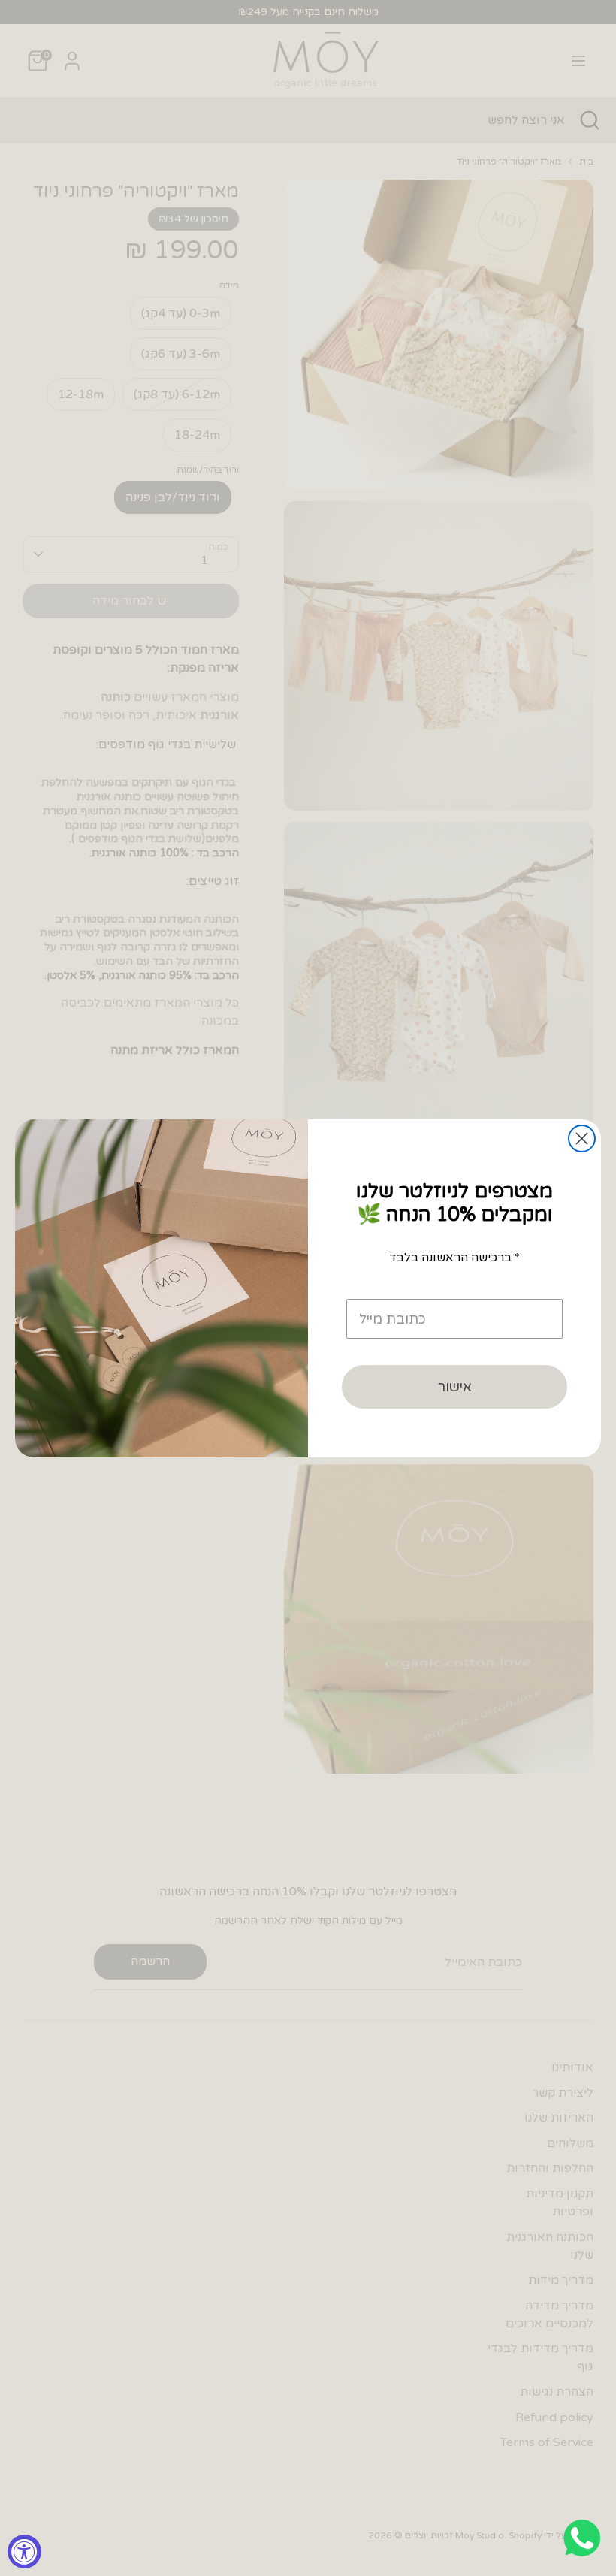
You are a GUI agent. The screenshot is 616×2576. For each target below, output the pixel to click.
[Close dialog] (582, 1139)
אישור (455, 1387)
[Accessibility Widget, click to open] (24, 2552)
